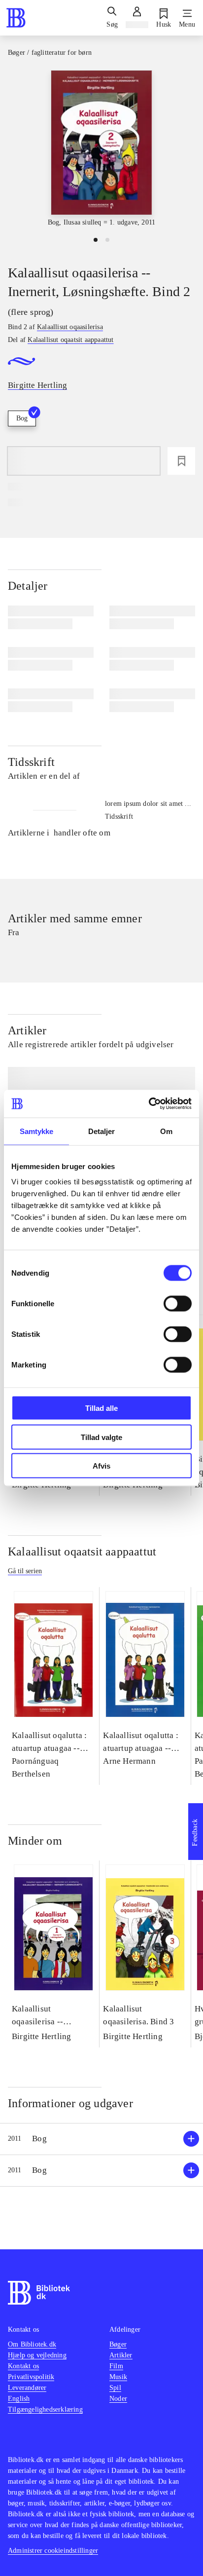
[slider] (101, 149)
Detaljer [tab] (102, 1131)
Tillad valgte (101, 1437)
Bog (22, 418)
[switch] (178, 1304)
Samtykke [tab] (37, 1131)
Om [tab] (166, 1131)
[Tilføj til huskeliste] (181, 461)
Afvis (101, 1466)
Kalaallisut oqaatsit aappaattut (82, 1552)
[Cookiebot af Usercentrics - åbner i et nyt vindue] (149, 1104)
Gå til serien (25, 1571)
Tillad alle (101, 1408)
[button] (101, 2139)
